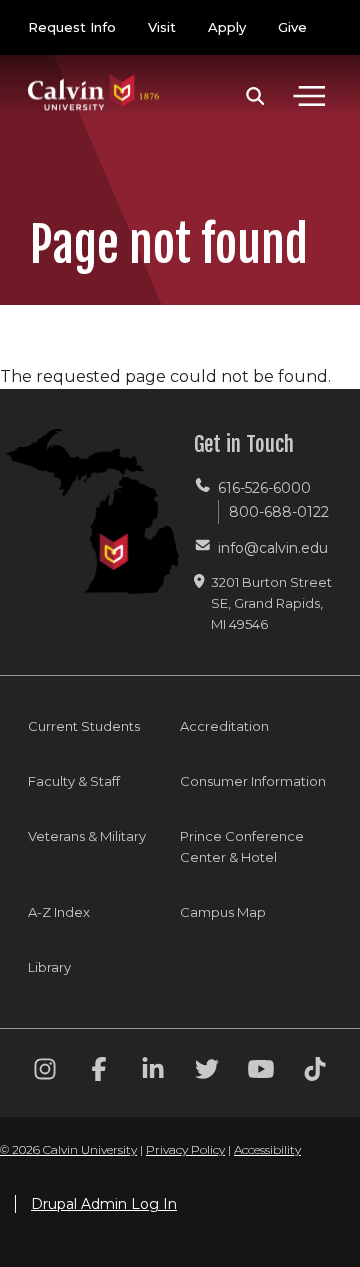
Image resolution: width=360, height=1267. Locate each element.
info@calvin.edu (273, 548)
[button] (255, 96)
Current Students (84, 726)
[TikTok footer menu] (315, 1072)
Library (49, 967)
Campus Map (223, 912)
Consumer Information (253, 781)
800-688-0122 (279, 512)
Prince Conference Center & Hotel (242, 846)
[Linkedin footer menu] (153, 1072)
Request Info (72, 27)
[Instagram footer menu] (45, 1072)
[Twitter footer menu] (207, 1072)
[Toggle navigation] (309, 96)
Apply (227, 27)
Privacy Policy (185, 1149)
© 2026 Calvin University (68, 1149)
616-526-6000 (264, 488)
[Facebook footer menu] (99, 1072)
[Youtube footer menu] (261, 1072)
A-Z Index (59, 912)
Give (292, 27)
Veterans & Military (87, 836)
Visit (162, 27)
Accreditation (224, 726)
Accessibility (267, 1149)
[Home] (94, 72)
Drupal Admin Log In (104, 1204)
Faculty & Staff (74, 781)
